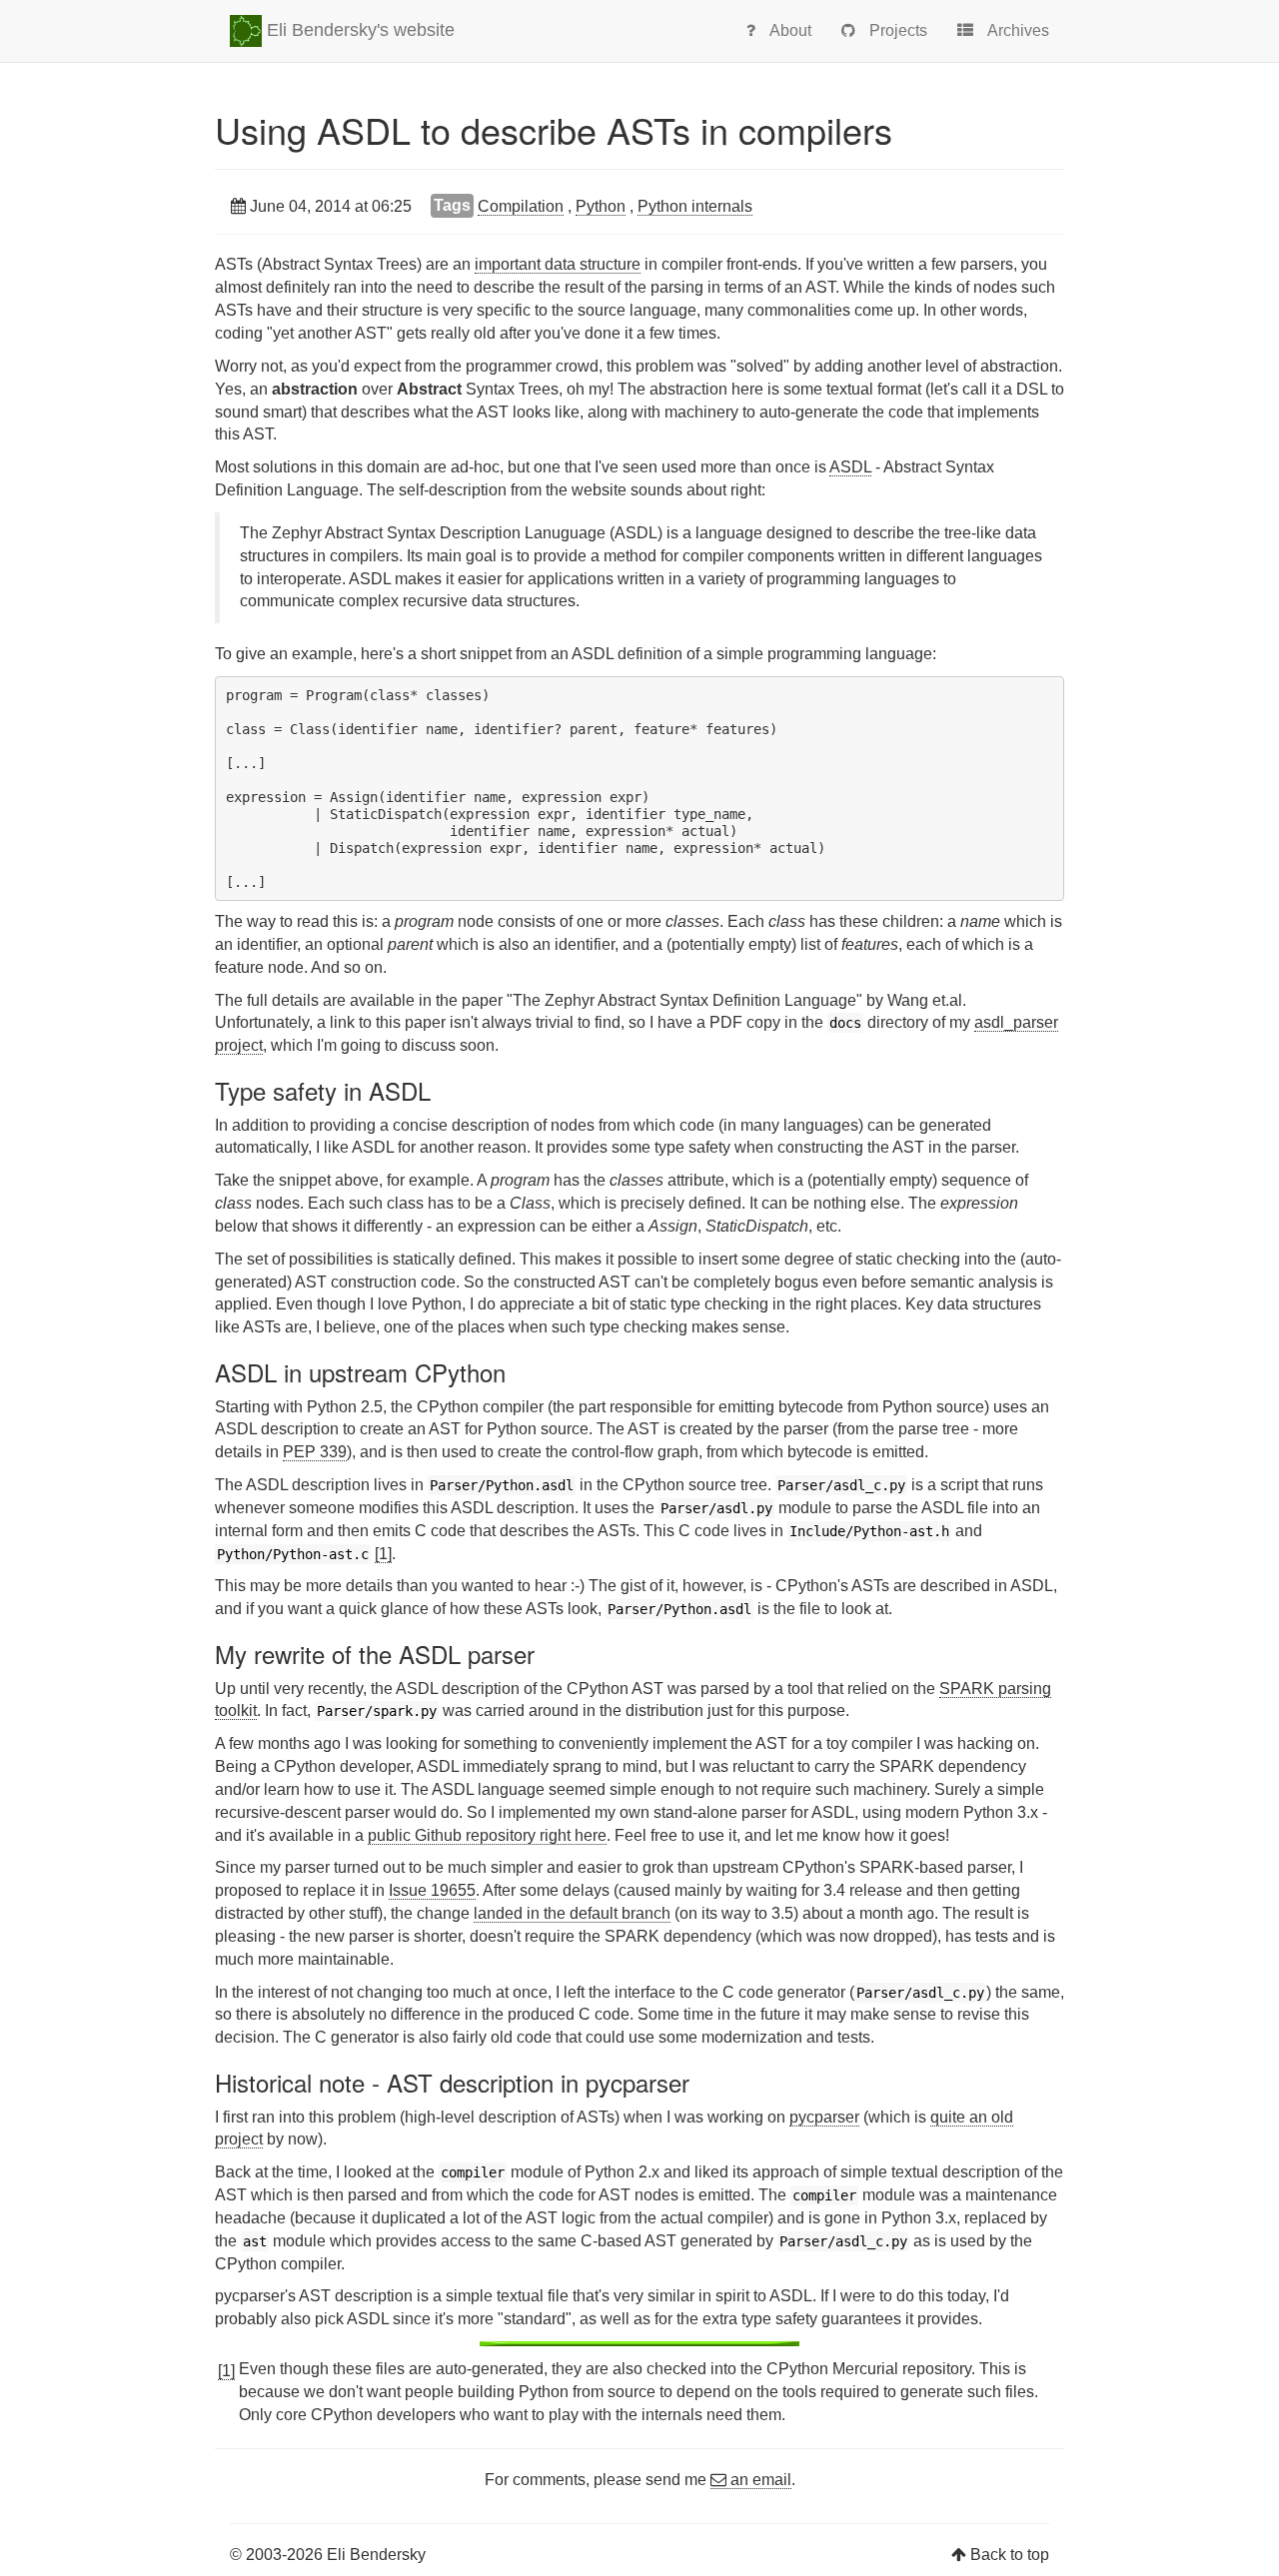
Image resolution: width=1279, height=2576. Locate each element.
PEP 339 (315, 1452)
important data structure (558, 264)
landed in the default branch (572, 1913)
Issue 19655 (432, 1890)
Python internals (695, 206)
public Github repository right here (487, 1835)
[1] (383, 1554)
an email (759, 2480)
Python (601, 206)
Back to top (1010, 2555)
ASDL (850, 467)
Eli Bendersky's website (358, 30)
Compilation (521, 206)
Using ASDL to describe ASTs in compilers (554, 129)
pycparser (824, 2117)
